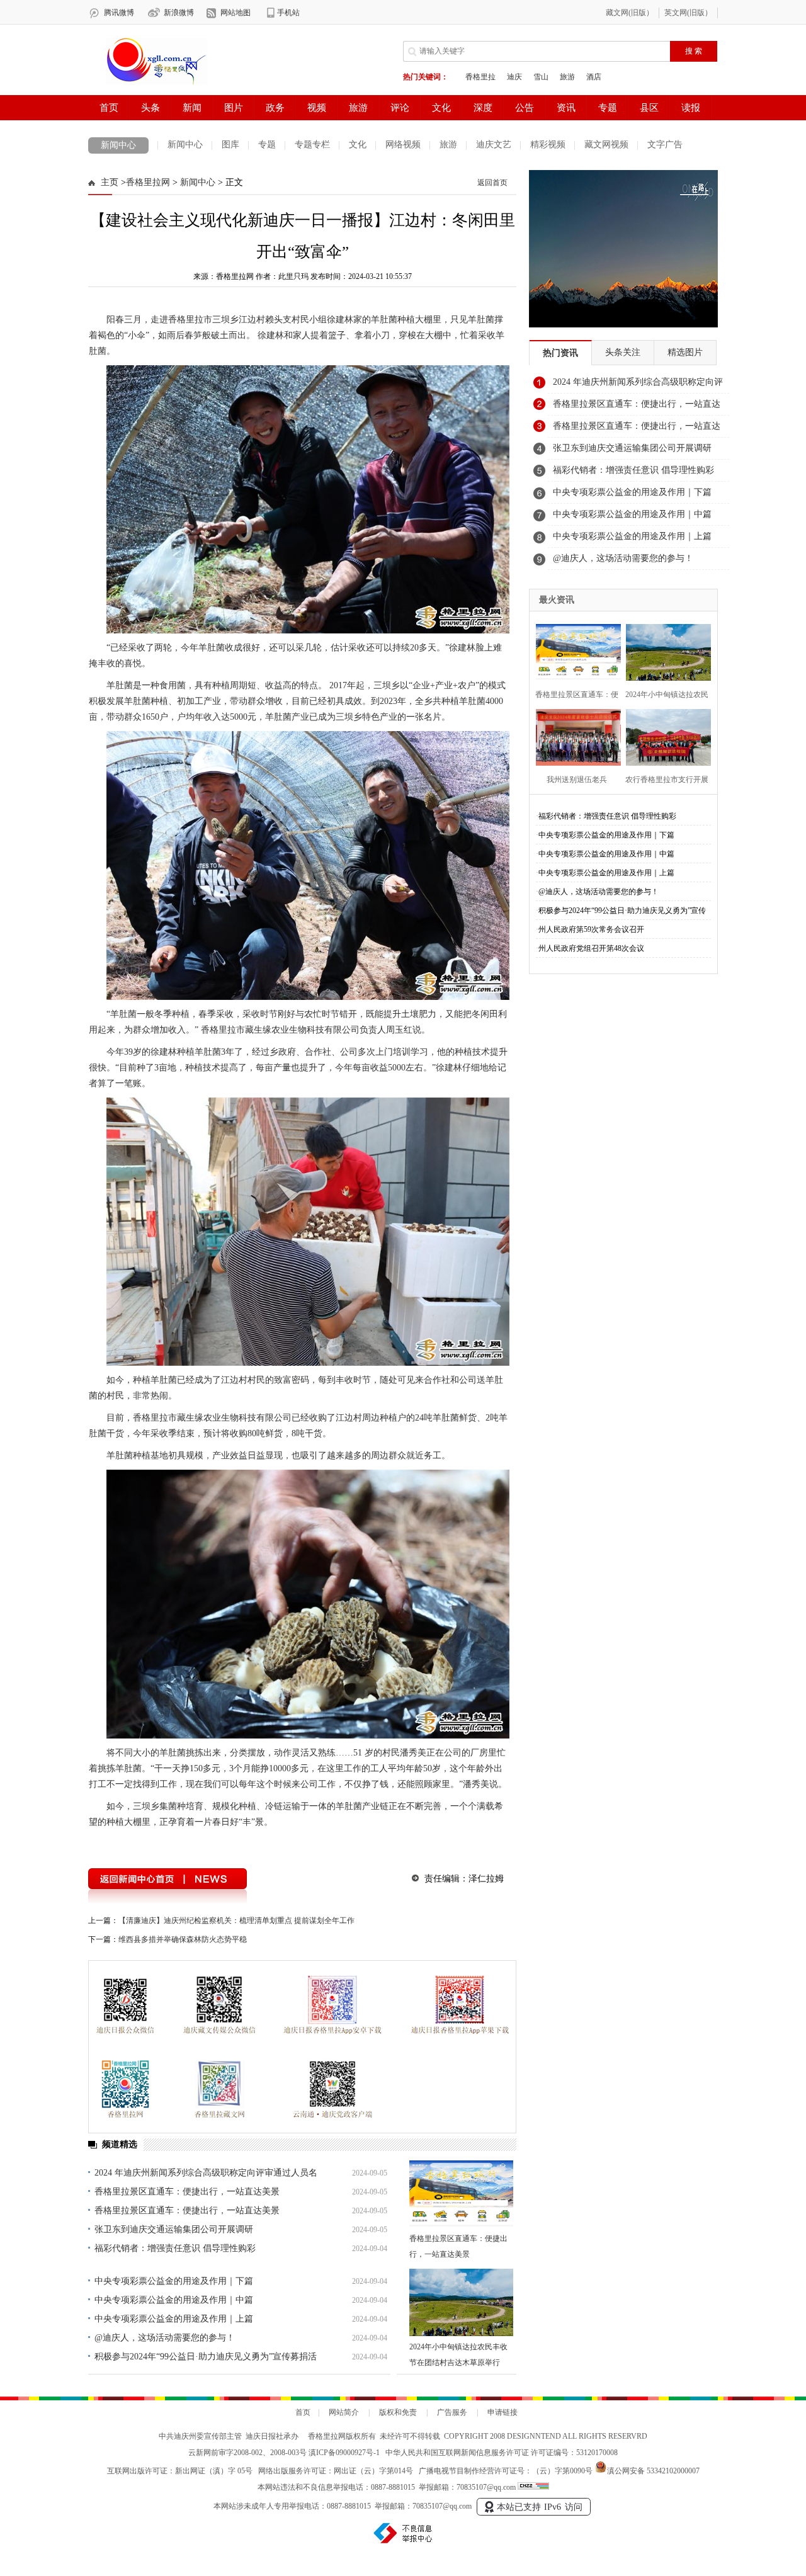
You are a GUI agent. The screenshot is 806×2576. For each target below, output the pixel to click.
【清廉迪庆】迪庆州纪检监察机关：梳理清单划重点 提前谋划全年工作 (236, 1921)
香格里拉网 (148, 182)
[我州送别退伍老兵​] (575, 736)
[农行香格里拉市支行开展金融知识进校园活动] (665, 736)
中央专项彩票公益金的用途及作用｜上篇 (174, 2319)
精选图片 (685, 352)
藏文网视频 (606, 145)
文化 (358, 145)
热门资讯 (560, 353)
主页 (110, 182)
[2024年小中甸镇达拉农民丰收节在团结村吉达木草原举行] (461, 2302)
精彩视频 (548, 145)
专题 (267, 145)
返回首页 (492, 183)
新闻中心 (118, 145)
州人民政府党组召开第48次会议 (591, 948)
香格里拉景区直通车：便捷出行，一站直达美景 (187, 2192)
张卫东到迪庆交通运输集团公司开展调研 (174, 2229)
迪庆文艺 (494, 145)
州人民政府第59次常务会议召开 (591, 929)
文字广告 (665, 145)
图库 (230, 145)
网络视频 (403, 145)
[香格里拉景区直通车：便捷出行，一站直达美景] (461, 2194)
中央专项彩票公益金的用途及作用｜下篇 (174, 2281)
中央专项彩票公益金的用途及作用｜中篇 (174, 2300)
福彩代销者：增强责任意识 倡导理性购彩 (175, 2248)
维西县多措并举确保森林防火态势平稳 (183, 1939)
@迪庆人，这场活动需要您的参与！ (165, 2338)
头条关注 (623, 352)
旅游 (448, 145)
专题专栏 (312, 145)
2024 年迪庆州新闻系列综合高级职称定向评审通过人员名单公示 (638, 385)
